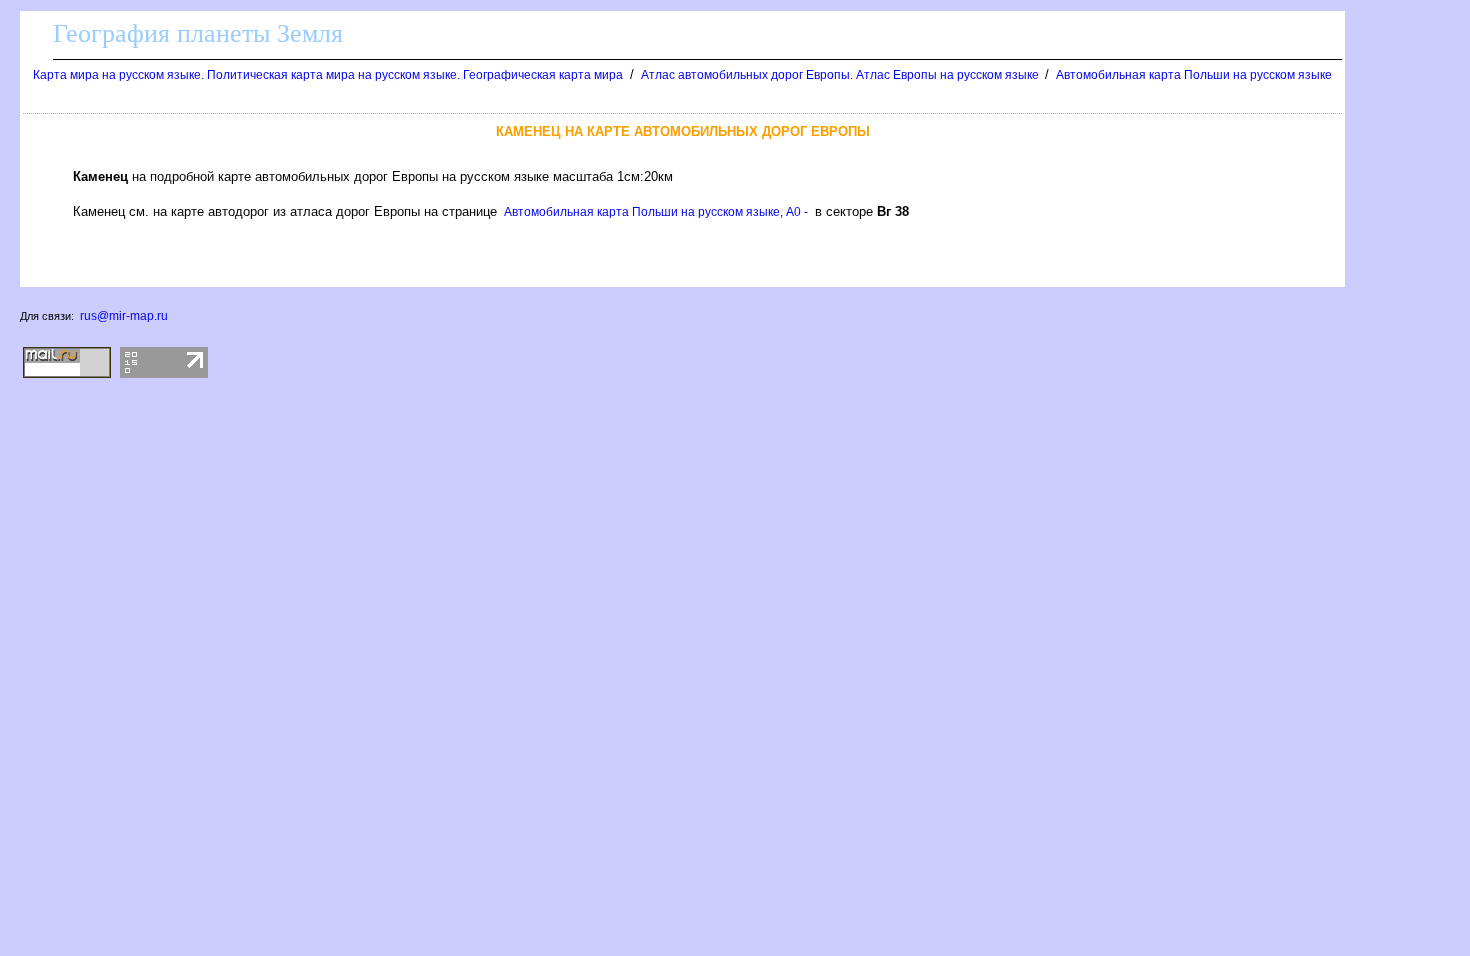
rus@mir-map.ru (124, 316)
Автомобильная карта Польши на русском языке (1194, 75)
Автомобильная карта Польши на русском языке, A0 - (656, 212)
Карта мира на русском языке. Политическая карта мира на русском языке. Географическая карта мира (328, 75)
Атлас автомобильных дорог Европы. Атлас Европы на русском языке (841, 75)
